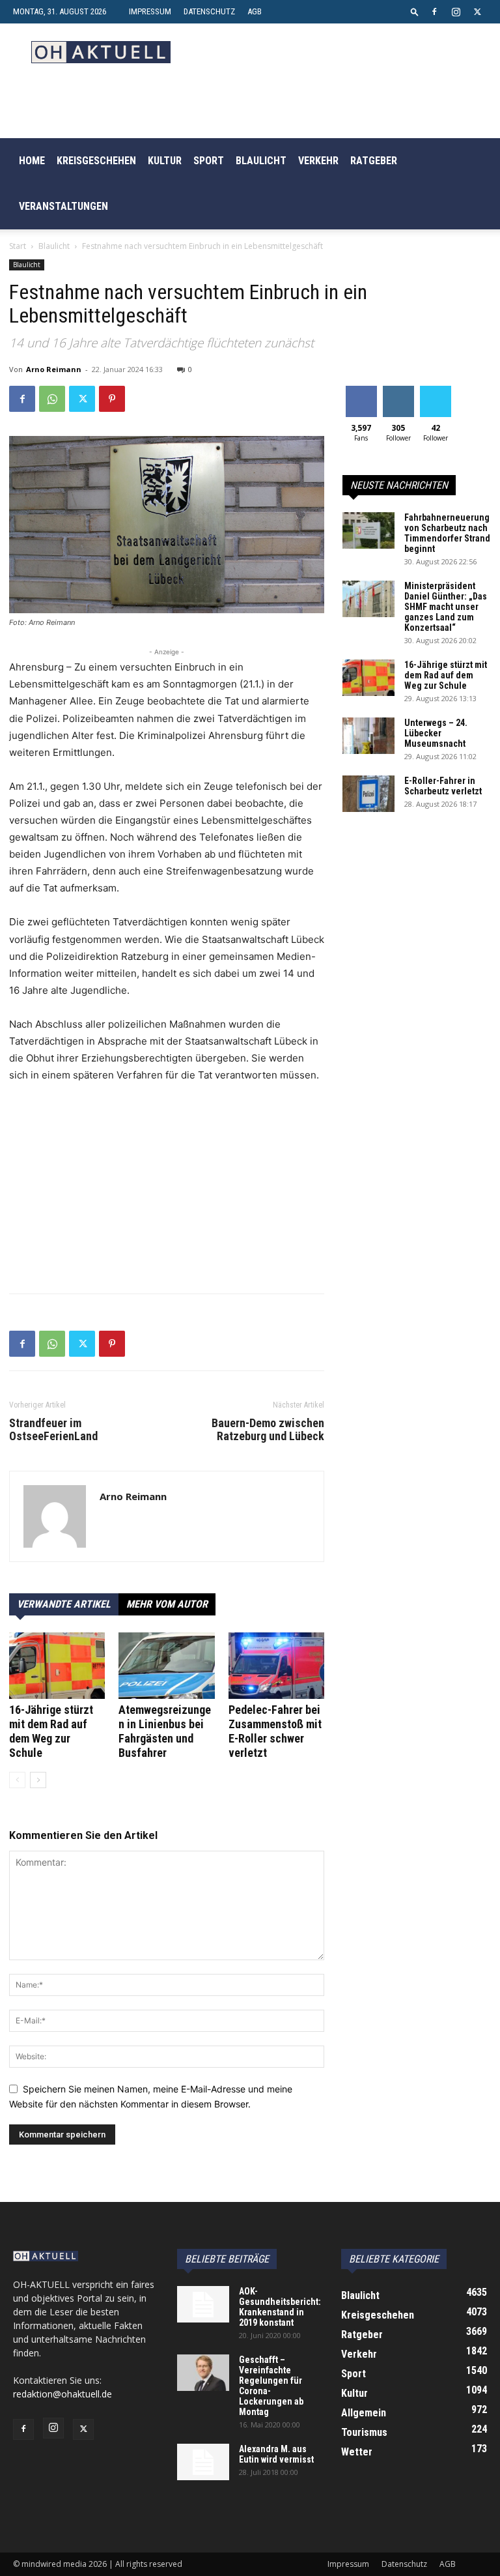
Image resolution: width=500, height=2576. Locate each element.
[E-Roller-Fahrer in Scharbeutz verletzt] (368, 794)
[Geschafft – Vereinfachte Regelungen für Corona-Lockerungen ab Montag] (203, 2373)
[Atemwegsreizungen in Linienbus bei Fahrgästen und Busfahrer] (166, 1665)
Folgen (398, 391)
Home (32, 161)
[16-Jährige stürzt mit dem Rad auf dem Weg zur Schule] (57, 1665)
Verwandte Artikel (64, 1604)
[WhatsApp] (52, 399)
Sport (209, 161)
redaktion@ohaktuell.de (62, 2394)
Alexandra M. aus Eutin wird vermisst (276, 2454)
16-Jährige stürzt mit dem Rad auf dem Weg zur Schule (51, 1731)
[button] (415, 11)
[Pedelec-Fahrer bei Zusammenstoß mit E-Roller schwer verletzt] (276, 1665)
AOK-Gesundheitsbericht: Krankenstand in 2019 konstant (280, 2307)
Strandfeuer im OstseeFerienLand (53, 1430)
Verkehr (318, 161)
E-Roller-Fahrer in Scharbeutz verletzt (443, 786)
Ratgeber (374, 161)
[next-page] (38, 1780)
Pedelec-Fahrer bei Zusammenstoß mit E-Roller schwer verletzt (275, 1731)
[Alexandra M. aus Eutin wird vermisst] (203, 2462)
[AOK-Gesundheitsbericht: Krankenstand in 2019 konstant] (203, 2304)
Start (18, 246)
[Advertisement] (167, 1192)
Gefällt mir (361, 396)
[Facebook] (434, 12)
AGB (255, 11)
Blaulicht (261, 161)
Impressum (150, 11)
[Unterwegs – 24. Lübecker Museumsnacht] (368, 736)
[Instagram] (456, 12)
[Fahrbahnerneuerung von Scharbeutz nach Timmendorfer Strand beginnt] (368, 530)
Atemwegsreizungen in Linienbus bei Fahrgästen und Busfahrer (165, 1731)
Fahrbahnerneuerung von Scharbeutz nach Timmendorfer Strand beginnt (447, 533)
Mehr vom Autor (167, 1604)
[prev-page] (17, 1780)
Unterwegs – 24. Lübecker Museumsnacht (436, 733)
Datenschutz (209, 11)
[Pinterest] (112, 399)
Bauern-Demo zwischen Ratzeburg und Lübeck (268, 1430)
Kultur (165, 161)
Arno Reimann (54, 369)
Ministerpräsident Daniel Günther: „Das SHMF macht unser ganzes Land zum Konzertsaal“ (446, 607)
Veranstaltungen (63, 206)
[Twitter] (477, 12)
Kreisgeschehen (96, 161)
